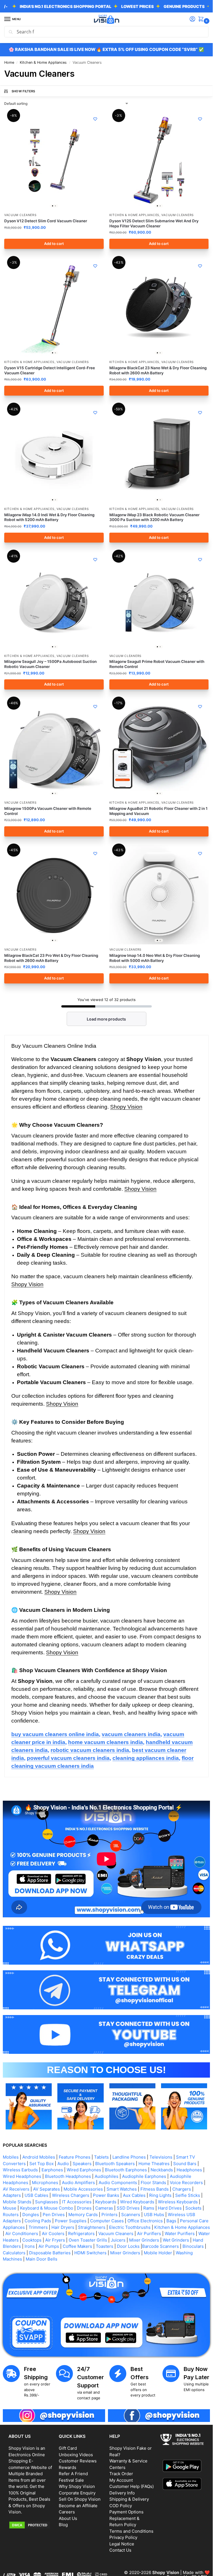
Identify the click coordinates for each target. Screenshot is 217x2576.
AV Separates (46, 2189)
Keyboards (106, 2202)
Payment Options (126, 2512)
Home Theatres (154, 2164)
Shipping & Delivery (129, 2499)
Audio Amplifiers (78, 2183)
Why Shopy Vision (77, 2486)
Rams (149, 2208)
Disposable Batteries (50, 2253)
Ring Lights (160, 2195)
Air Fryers (55, 2240)
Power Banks (106, 2195)
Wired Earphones (84, 2170)
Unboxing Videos (76, 2455)
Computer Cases (107, 2221)
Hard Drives (170, 2208)
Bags (171, 2221)
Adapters (12, 2195)
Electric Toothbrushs (130, 2227)
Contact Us (120, 2550)
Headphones (189, 2170)
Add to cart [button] (54, 244)
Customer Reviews (78, 2461)
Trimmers (38, 2227)
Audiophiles (107, 2176)
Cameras (104, 2208)
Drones (84, 2208)
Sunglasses (47, 2202)
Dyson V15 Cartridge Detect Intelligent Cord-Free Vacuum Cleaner (50, 370)
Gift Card (68, 2448)
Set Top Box (42, 2164)
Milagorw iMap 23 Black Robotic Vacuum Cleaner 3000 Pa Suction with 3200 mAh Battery (154, 517)
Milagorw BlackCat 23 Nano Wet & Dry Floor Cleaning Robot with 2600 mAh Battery (158, 370)
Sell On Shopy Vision (80, 2499)
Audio (63, 2164)
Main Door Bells (42, 2259)
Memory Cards (83, 2215)
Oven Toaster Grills (88, 2240)
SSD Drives (128, 2208)
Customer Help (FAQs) (132, 2486)
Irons (30, 2246)
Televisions (161, 2157)
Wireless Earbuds (20, 2170)
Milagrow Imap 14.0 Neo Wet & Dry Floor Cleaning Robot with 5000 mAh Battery (155, 958)
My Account (121, 2480)
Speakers (82, 2164)
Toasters (105, 2246)
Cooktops (32, 2240)
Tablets (101, 2157)
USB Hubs (154, 2215)
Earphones (52, 2170)
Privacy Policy (123, 2537)
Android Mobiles (39, 2157)
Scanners (131, 2215)
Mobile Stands (17, 2202)
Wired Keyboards (137, 2202)
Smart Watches (122, 2189)
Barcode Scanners (160, 2246)
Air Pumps (49, 2246)
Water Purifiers (180, 2234)
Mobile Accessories (83, 2189)
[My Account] (192, 19)
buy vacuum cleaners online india (55, 1734)
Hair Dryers (63, 2227)
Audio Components (118, 2183)
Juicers (118, 2240)
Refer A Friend (73, 2474)
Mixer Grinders (144, 2240)
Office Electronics (145, 2221)
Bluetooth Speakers (115, 2164)
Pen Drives (54, 2215)
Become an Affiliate (78, 2506)
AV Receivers (16, 2189)
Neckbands (162, 2170)
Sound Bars (185, 2164)
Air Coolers (53, 2234)
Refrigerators (81, 2234)
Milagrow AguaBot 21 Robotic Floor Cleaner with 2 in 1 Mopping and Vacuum (159, 811)
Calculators (14, 2253)
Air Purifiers (149, 2234)
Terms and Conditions (131, 2531)
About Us (68, 2518)
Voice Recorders (186, 2183)
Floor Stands (153, 2183)
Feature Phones (75, 2157)
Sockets (193, 2208)
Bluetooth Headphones (68, 2176)
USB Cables (36, 2195)
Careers (67, 2512)
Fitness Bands (155, 2189)
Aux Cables (134, 2195)
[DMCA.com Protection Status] (31, 2525)
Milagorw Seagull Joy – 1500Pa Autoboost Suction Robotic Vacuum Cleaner (50, 664)
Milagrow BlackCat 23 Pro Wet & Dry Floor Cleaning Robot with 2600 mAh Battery (51, 958)
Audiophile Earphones (144, 2176)
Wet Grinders (176, 2240)
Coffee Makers (77, 2246)
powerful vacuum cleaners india (68, 1758)
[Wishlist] (95, 119)
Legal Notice (122, 2544)
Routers (11, 2215)
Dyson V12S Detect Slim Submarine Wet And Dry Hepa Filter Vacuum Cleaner (154, 223)
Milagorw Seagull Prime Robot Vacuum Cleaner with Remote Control (157, 664)
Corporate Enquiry (77, 2493)
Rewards (68, 2467)
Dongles (31, 2215)
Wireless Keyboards (178, 2202)
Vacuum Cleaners (20, 215)
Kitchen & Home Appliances (43, 62)
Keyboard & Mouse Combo (47, 2208)
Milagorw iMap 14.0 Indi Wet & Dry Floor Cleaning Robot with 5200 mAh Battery (49, 517)
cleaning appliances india (146, 1758)
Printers (109, 2215)
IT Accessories (77, 2202)
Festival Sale (71, 2480)
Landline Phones (129, 2157)
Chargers (182, 2189)
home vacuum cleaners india (106, 1742)
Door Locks (128, 2246)
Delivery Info (122, 2493)
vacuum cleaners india (131, 1734)
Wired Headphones (22, 2176)
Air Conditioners (22, 2234)
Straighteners (92, 2227)
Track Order (121, 2474)
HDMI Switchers (90, 2253)
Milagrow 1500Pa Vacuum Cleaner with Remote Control (48, 811)
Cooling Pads (38, 2221)
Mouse (10, 2208)
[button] (202, 19)
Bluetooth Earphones (126, 2170)
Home (9, 62)
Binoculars (193, 2246)
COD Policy (121, 2506)
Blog (63, 2525)
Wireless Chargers (71, 2195)
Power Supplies (71, 2221)
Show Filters (23, 91)
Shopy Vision (126, 1107)
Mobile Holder (158, 2253)
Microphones (45, 2183)
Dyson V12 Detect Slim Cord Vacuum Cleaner (46, 221)
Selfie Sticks (188, 2195)
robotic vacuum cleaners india (90, 1750)
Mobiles (11, 2157)
